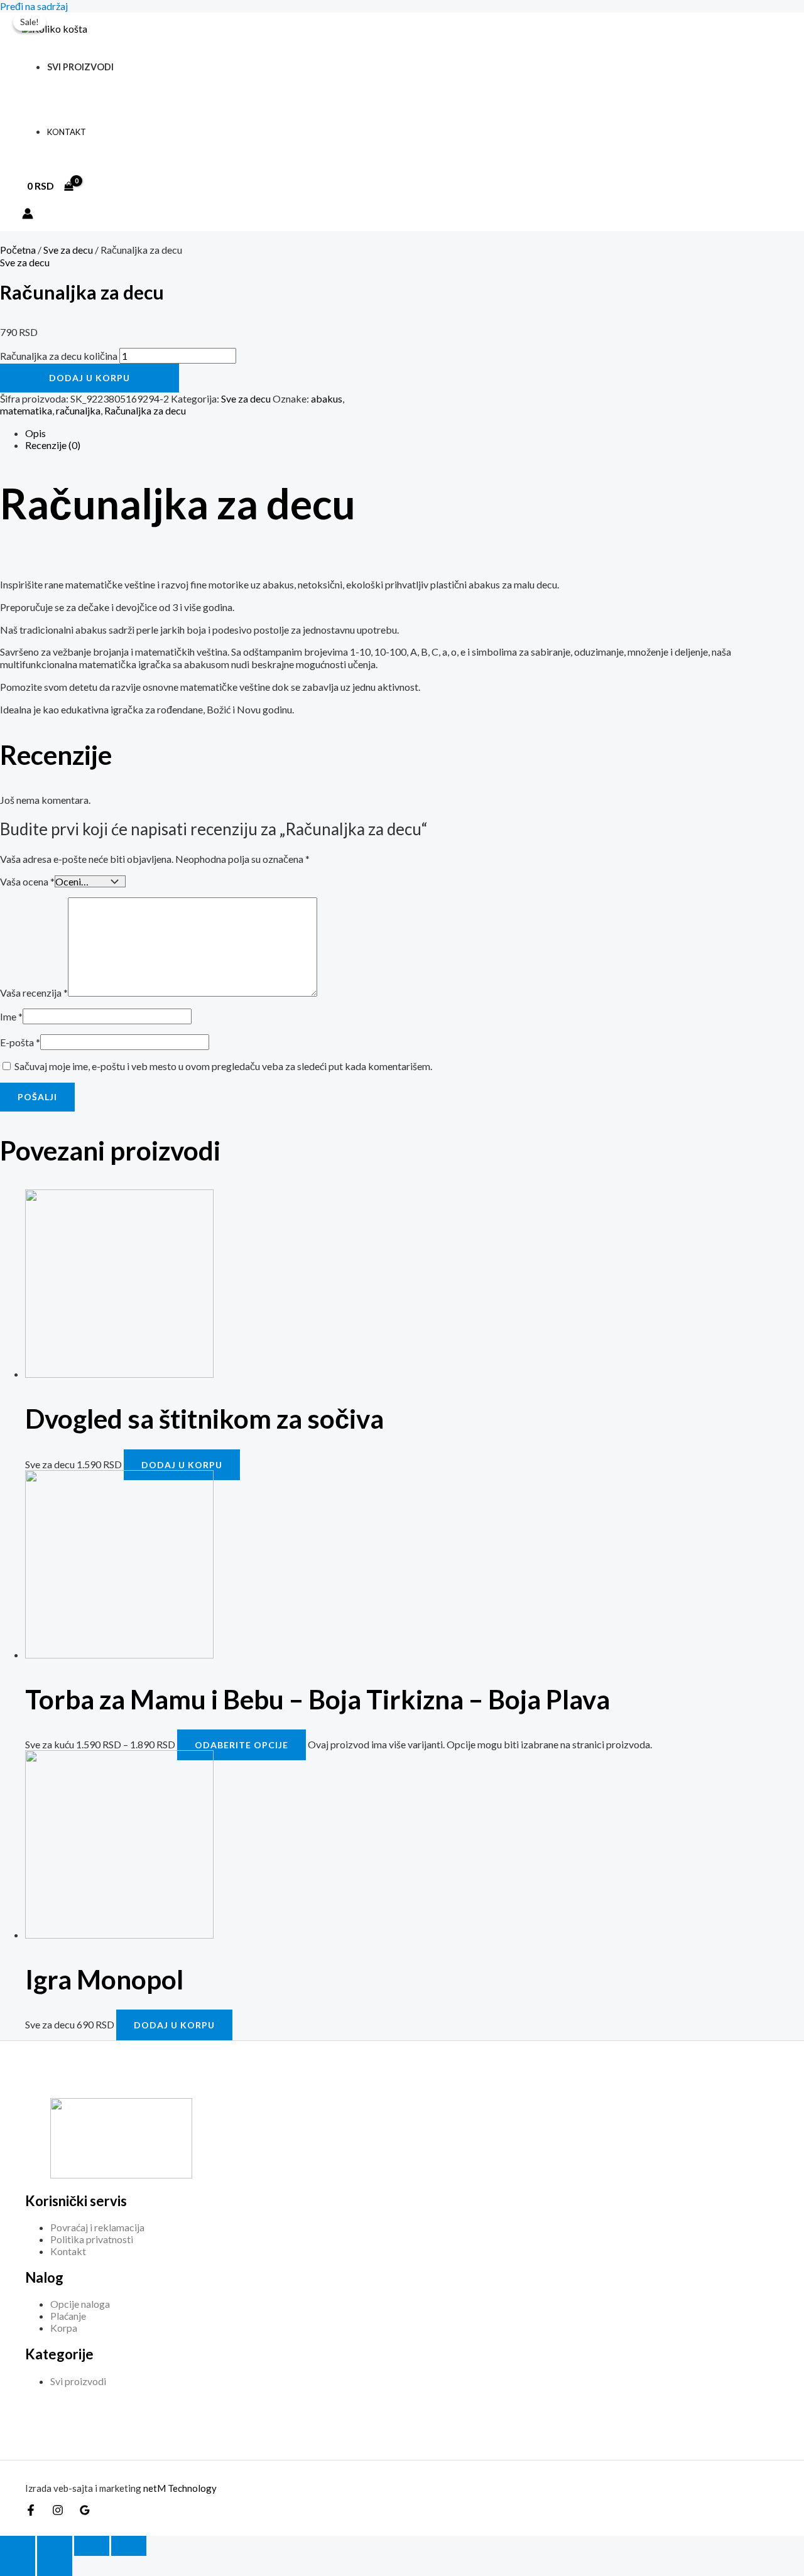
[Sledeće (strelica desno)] (55, 2566)
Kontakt (67, 132)
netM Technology (180, 2488)
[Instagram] (58, 2512)
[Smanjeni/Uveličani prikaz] (18, 2546)
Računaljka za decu (145, 410)
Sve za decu (68, 250)
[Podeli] (92, 2546)
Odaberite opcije (242, 1745)
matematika (26, 410)
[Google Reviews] (85, 2512)
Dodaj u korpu (90, 378)
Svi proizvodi (80, 67)
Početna (18, 250)
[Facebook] (31, 2512)
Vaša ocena (27, 881)
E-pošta (20, 1042)
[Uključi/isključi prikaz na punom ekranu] (55, 2546)
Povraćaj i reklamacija (97, 2227)
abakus (327, 398)
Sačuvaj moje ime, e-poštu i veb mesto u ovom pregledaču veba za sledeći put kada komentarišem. (223, 1066)
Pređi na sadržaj (34, 6)
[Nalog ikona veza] (28, 214)
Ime (11, 1016)
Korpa (64, 2328)
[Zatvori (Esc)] (129, 2546)
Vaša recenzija (34, 993)
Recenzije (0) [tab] (53, 445)
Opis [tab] (35, 433)
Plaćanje (68, 2316)
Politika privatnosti (92, 2239)
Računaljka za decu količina (59, 356)
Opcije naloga (80, 2304)
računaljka (78, 410)
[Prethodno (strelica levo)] (18, 2566)
